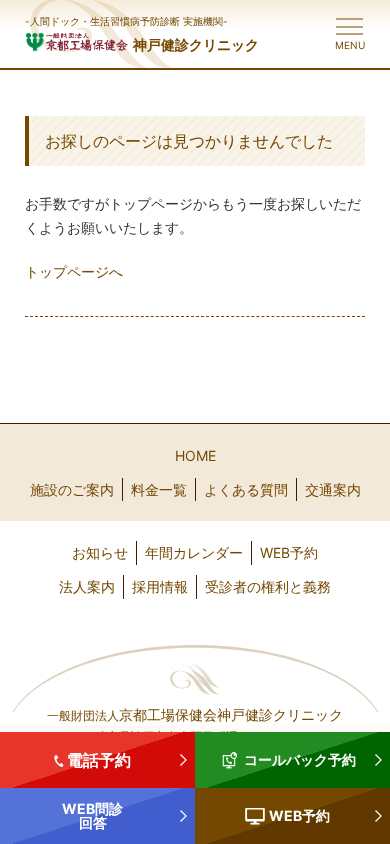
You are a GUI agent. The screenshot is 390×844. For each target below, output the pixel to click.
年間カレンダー (194, 552)
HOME (195, 455)
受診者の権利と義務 (268, 586)
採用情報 (160, 586)
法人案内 (87, 586)
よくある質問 (246, 489)
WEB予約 (289, 552)
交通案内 (333, 489)
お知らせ (100, 552)
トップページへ (74, 271)
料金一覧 (159, 489)
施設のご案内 (72, 489)
